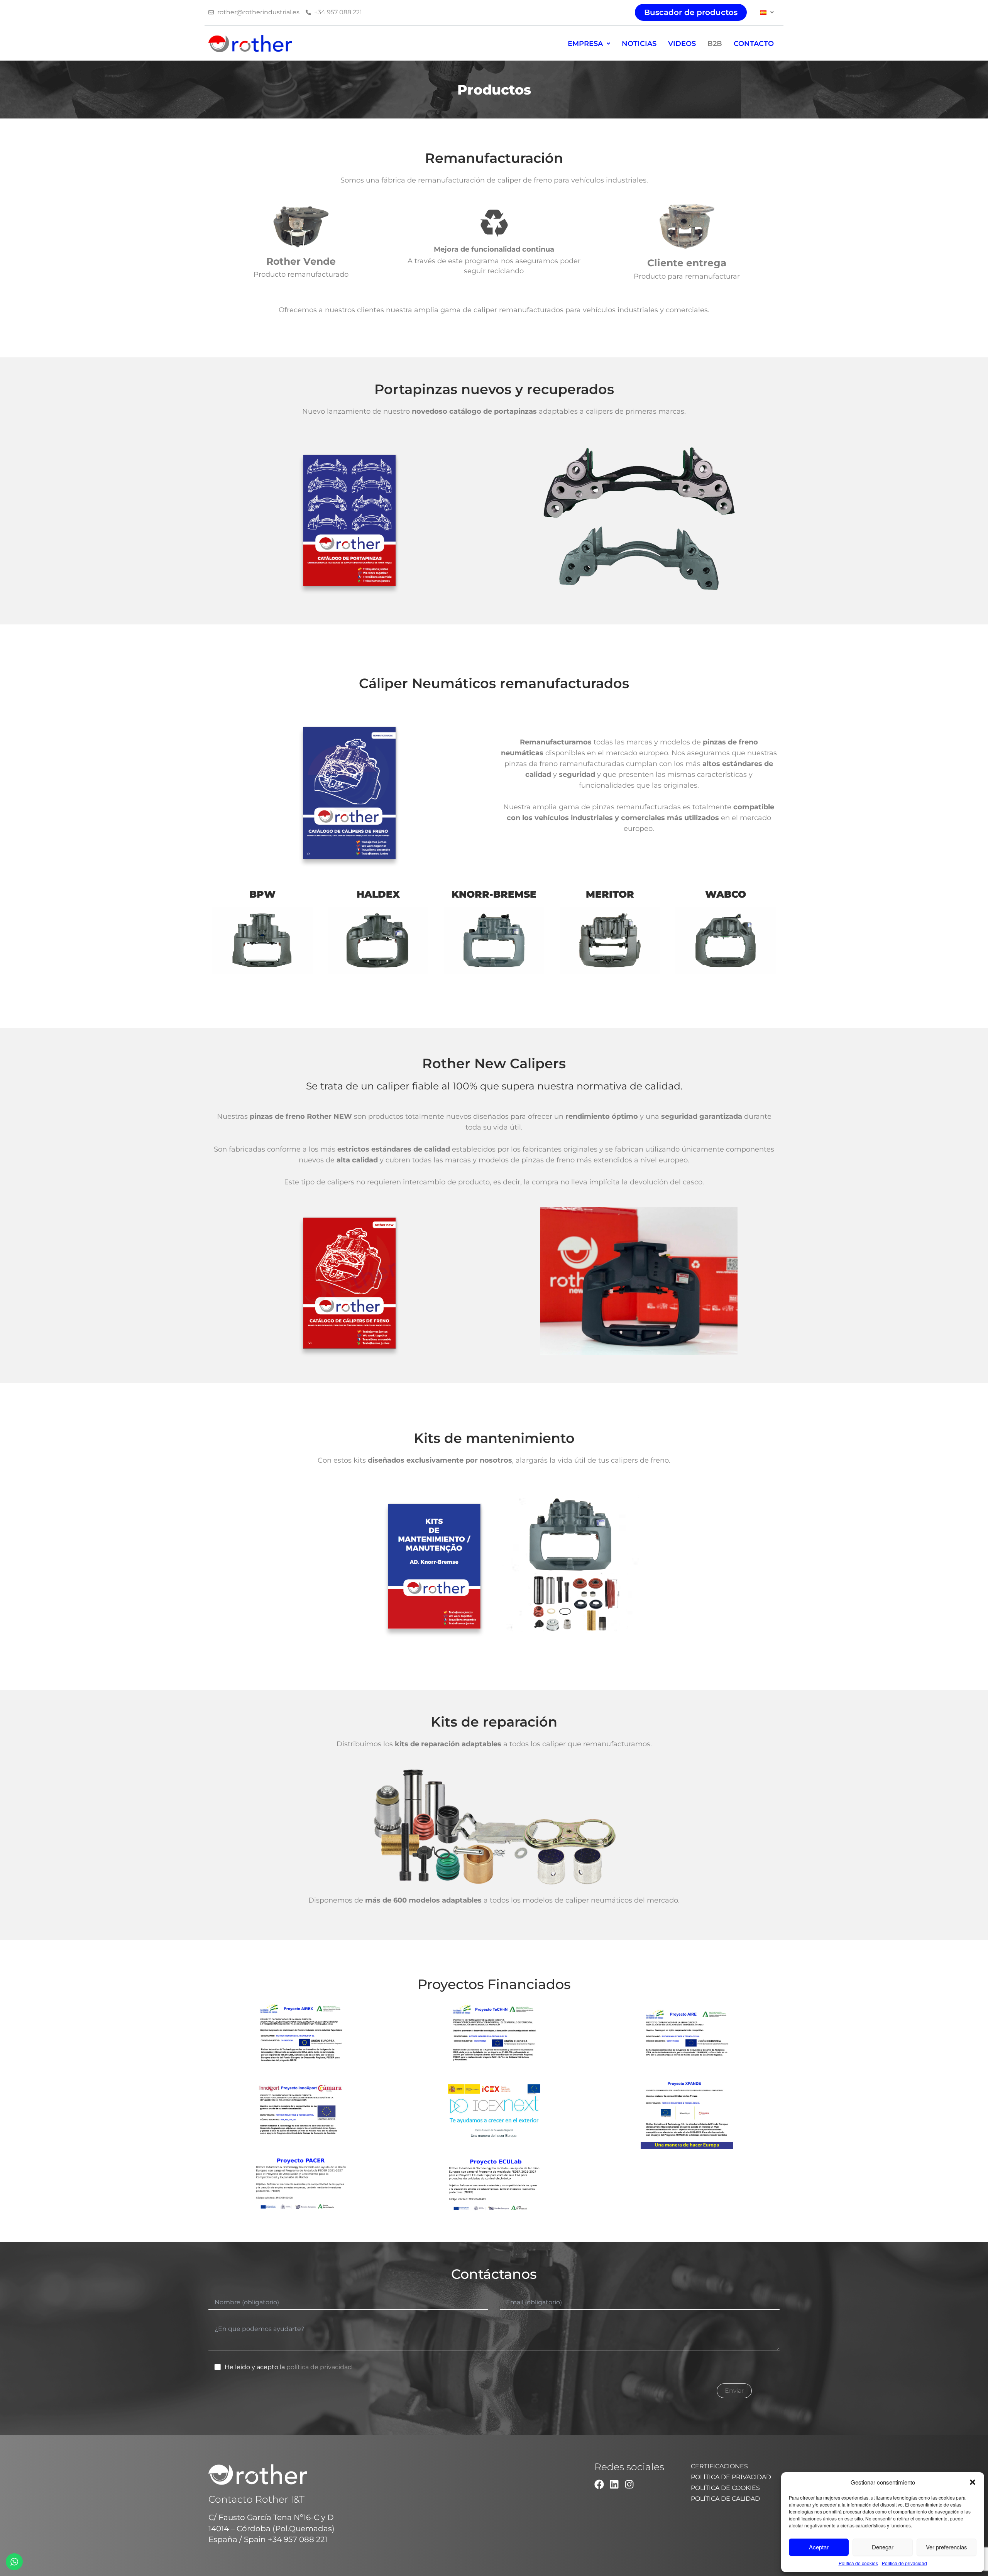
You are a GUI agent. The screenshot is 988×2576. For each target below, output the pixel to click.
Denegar (883, 2547)
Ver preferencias (947, 2547)
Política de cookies (858, 2563)
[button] (973, 2482)
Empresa (585, 44)
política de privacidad (319, 2367)
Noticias (639, 44)
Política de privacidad (904, 2563)
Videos (682, 44)
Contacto (754, 44)
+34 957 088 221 (298, 2539)
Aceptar (819, 2547)
